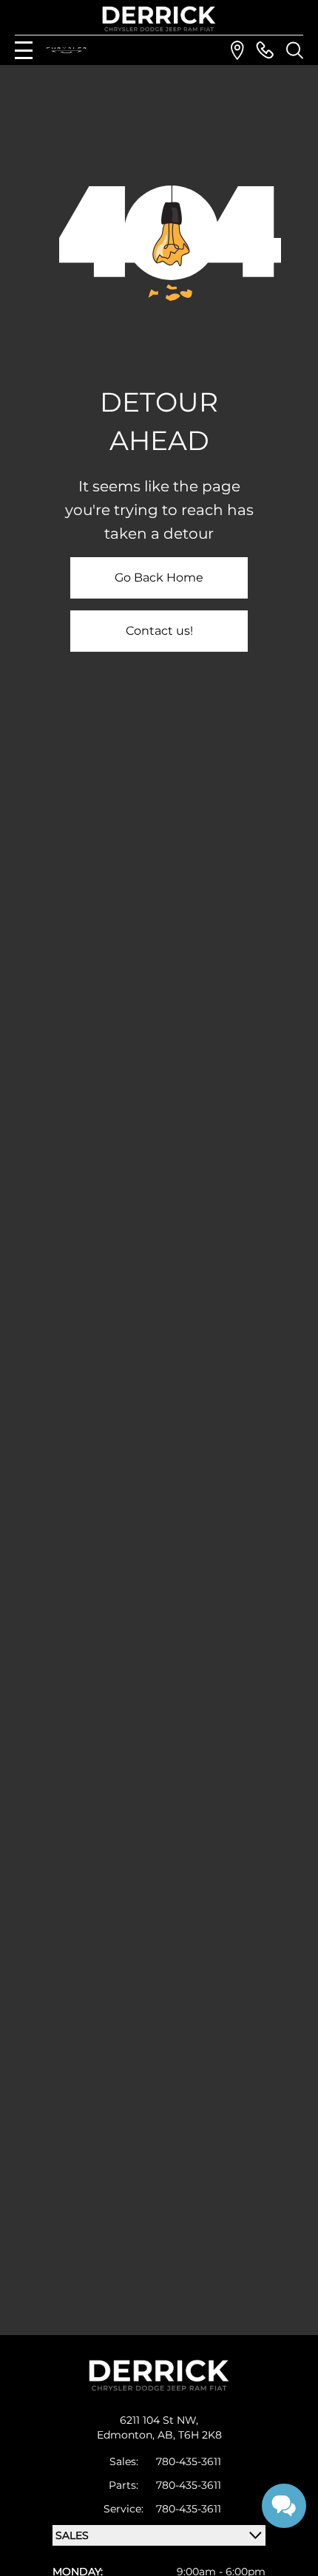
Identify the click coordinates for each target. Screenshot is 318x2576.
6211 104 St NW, (159, 2420)
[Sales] (265, 50)
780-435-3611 (189, 2461)
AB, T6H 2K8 (190, 2435)
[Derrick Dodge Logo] (159, 19)
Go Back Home (159, 577)
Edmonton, (127, 2435)
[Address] (237, 50)
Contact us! (159, 631)
